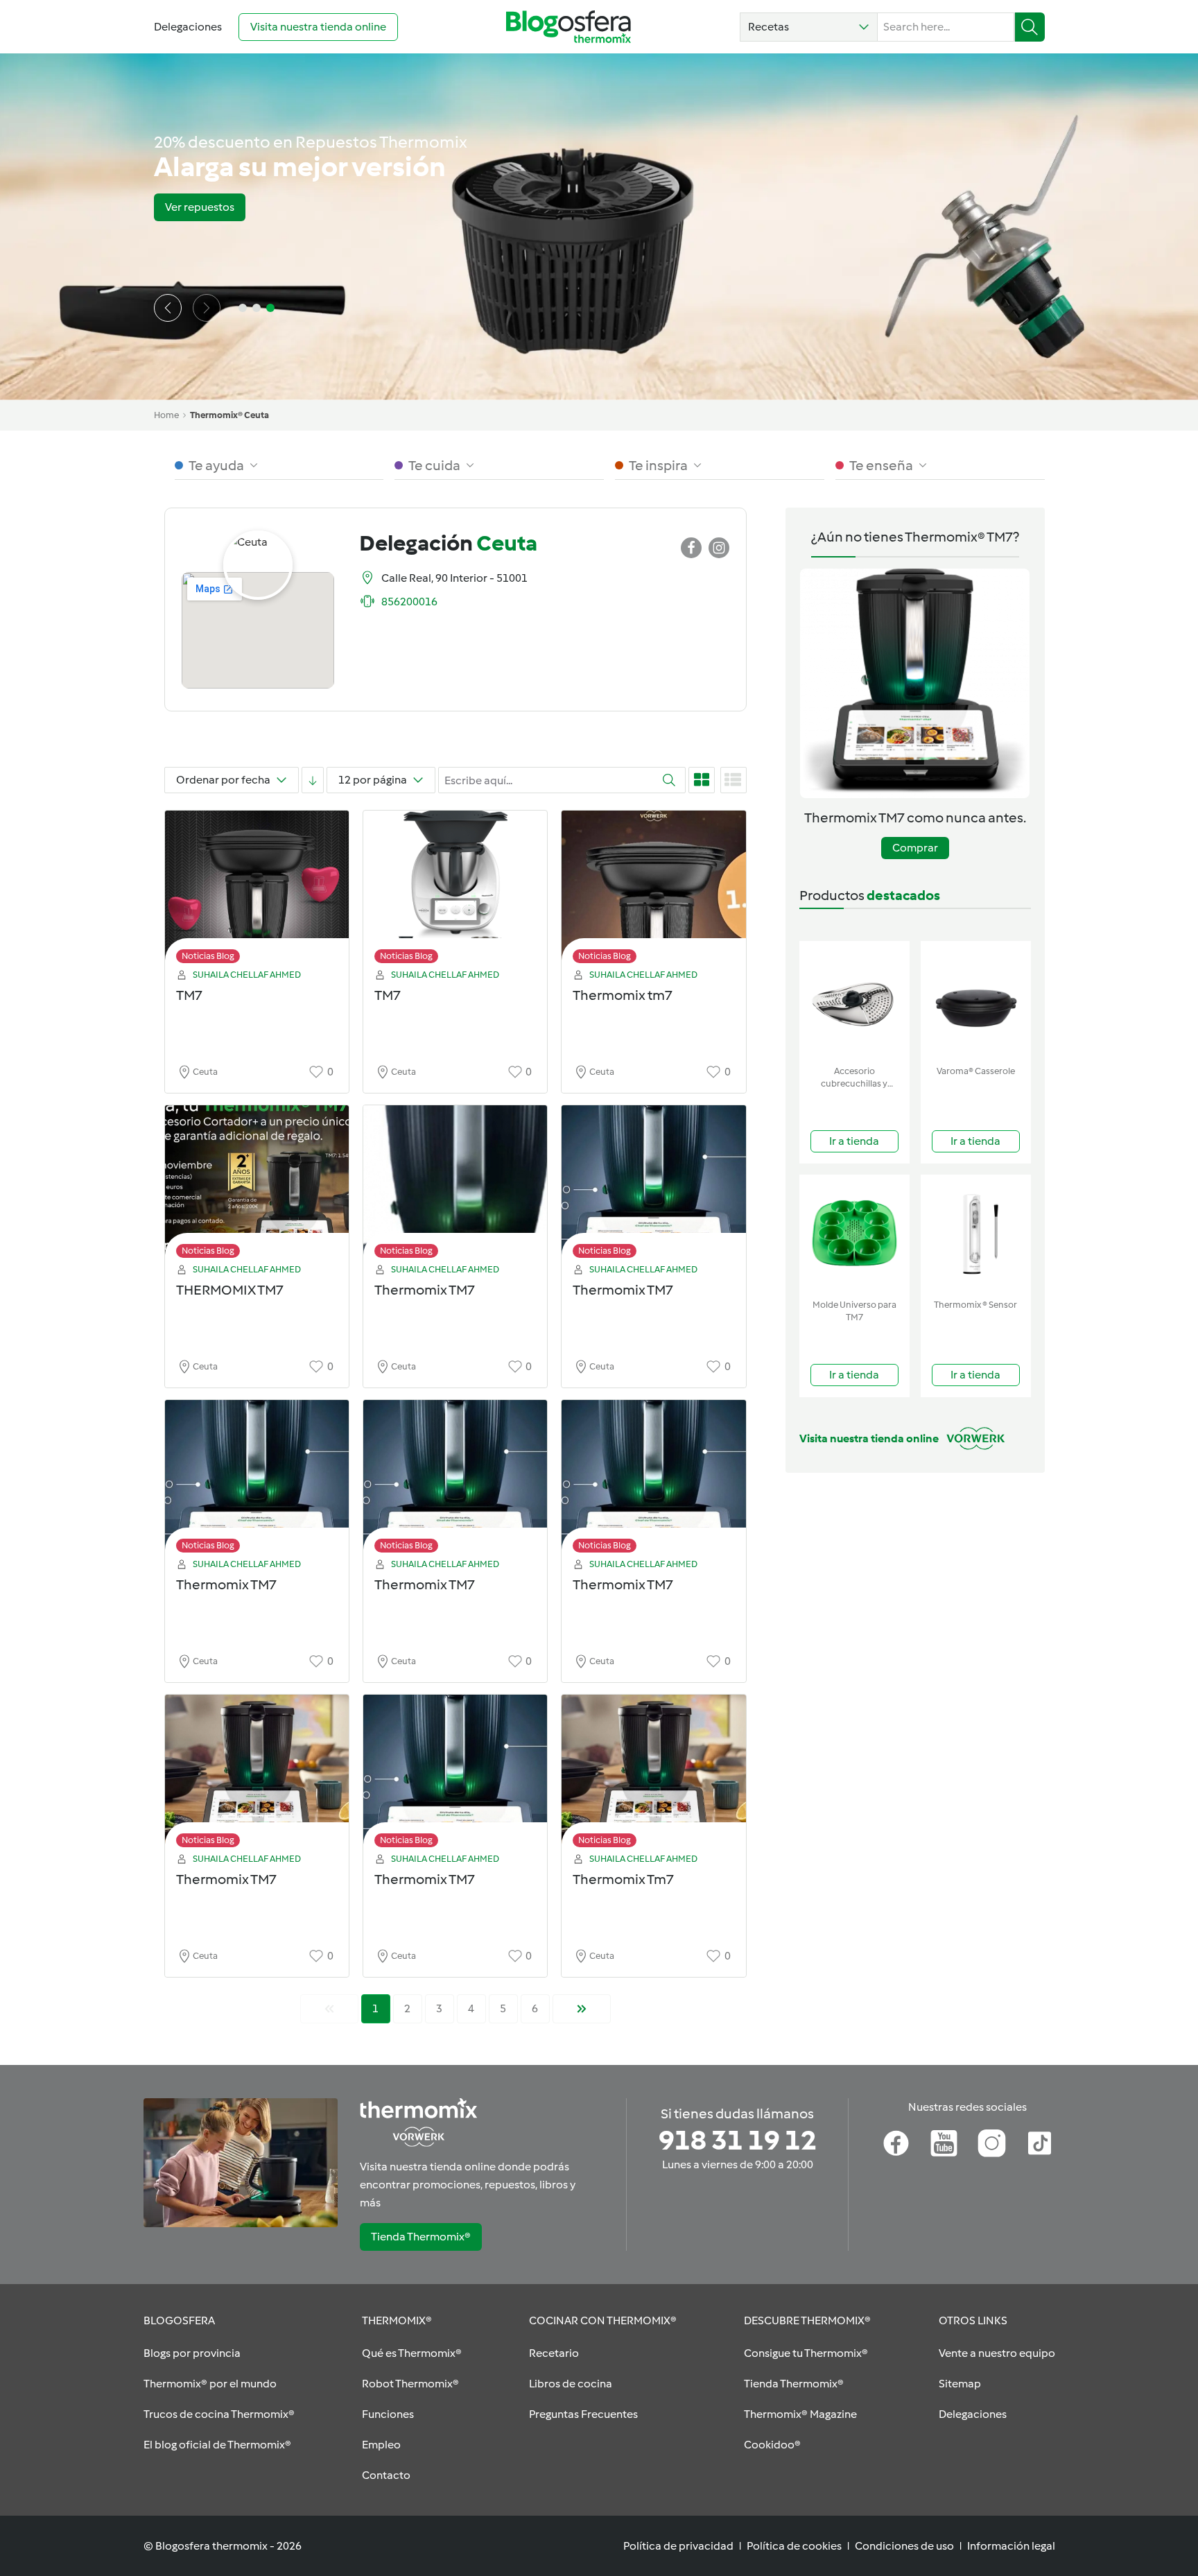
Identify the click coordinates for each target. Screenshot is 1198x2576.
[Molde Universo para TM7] (854, 1234)
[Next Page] (582, 2009)
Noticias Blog (208, 956)
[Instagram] (992, 2143)
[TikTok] (1040, 2143)
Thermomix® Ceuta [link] (229, 415)
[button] (809, 27)
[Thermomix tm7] (653, 891)
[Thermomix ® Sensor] (976, 1234)
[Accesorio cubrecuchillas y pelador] (854, 1000)
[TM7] (257, 891)
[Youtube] (944, 2143)
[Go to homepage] (568, 27)
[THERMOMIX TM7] (257, 1185)
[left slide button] (168, 308)
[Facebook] (896, 2143)
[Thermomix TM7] (455, 1185)
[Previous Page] (329, 2009)
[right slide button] (207, 308)
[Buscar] (1030, 27)
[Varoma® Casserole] (976, 1000)
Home (166, 415)
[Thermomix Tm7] (653, 1775)
